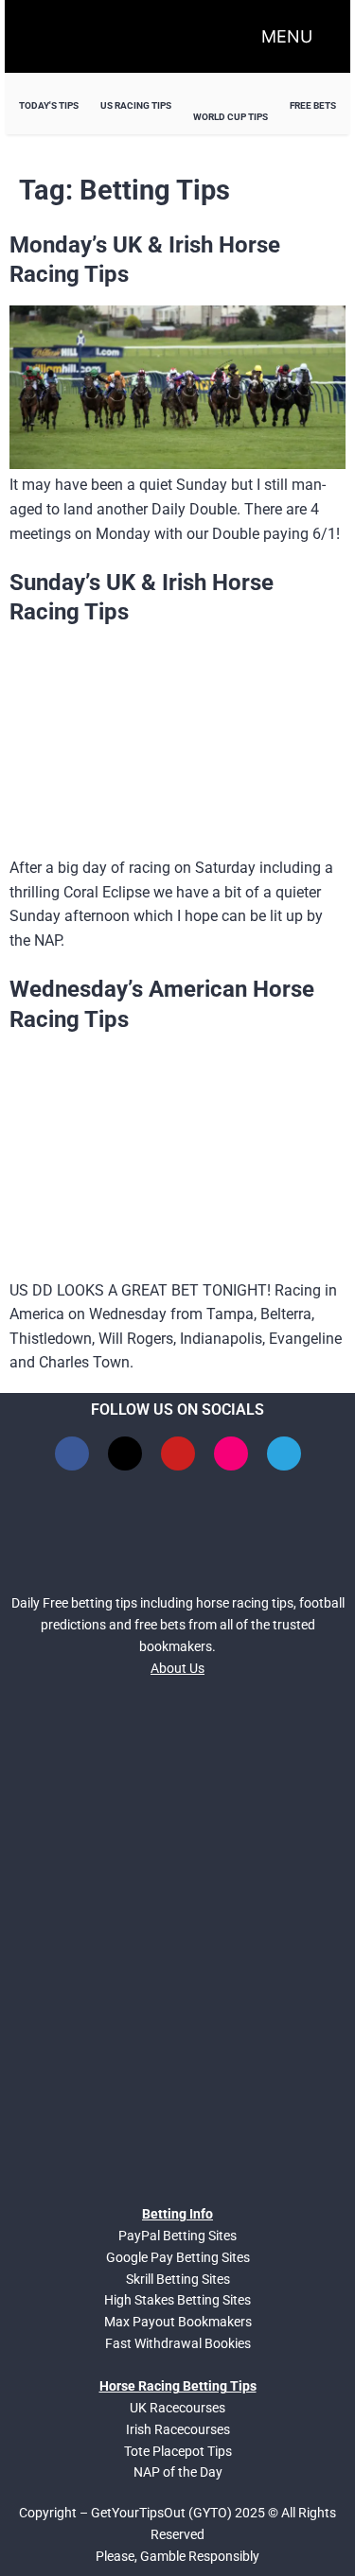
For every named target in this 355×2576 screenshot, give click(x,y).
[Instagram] (231, 1453)
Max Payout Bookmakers (178, 2322)
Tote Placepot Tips (178, 2451)
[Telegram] (284, 1453)
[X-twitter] (125, 1453)
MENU (287, 36)
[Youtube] (178, 1453)
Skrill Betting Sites (178, 2279)
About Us (177, 1668)
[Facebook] (72, 1453)
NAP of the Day (178, 2472)
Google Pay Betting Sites (178, 2257)
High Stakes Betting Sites (177, 2300)
